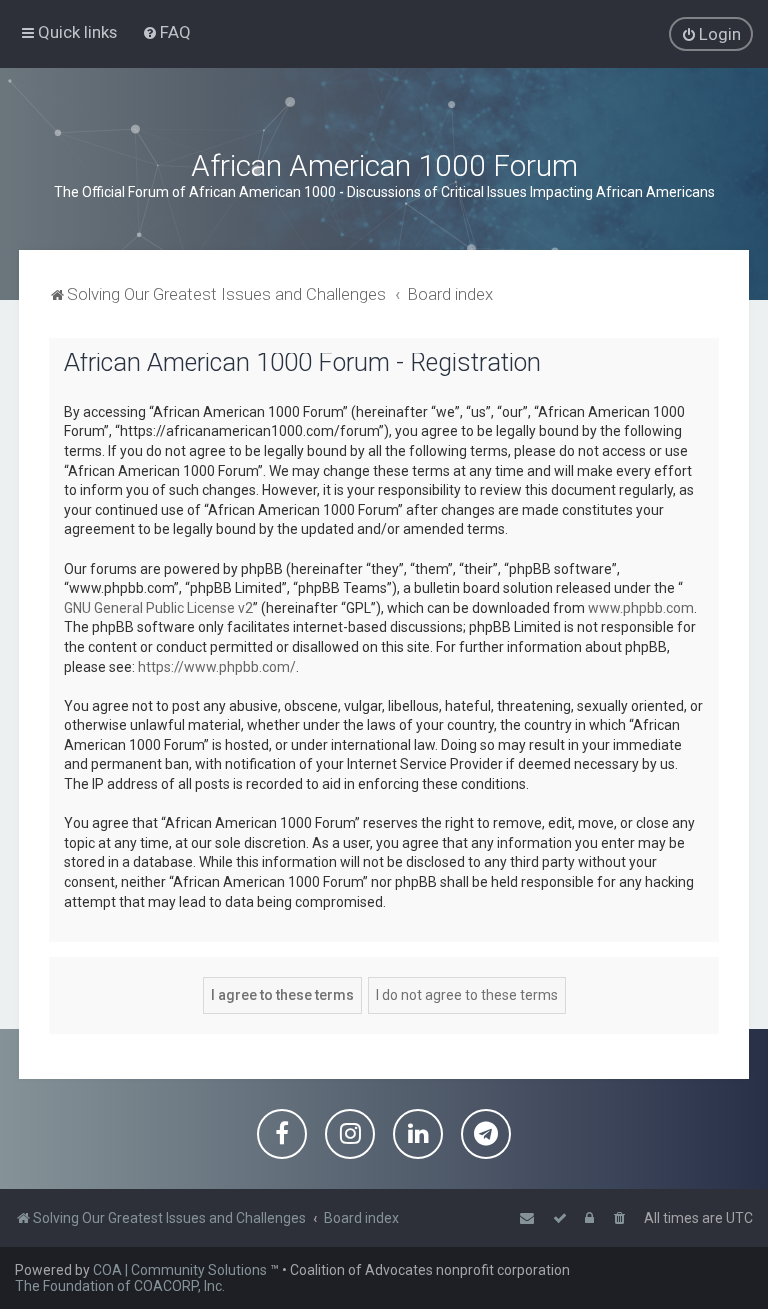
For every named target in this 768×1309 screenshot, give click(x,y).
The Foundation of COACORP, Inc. (120, 1286)
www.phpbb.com (641, 608)
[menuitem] (166, 32)
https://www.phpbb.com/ (217, 667)
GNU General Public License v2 (158, 608)
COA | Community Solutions (180, 1270)
